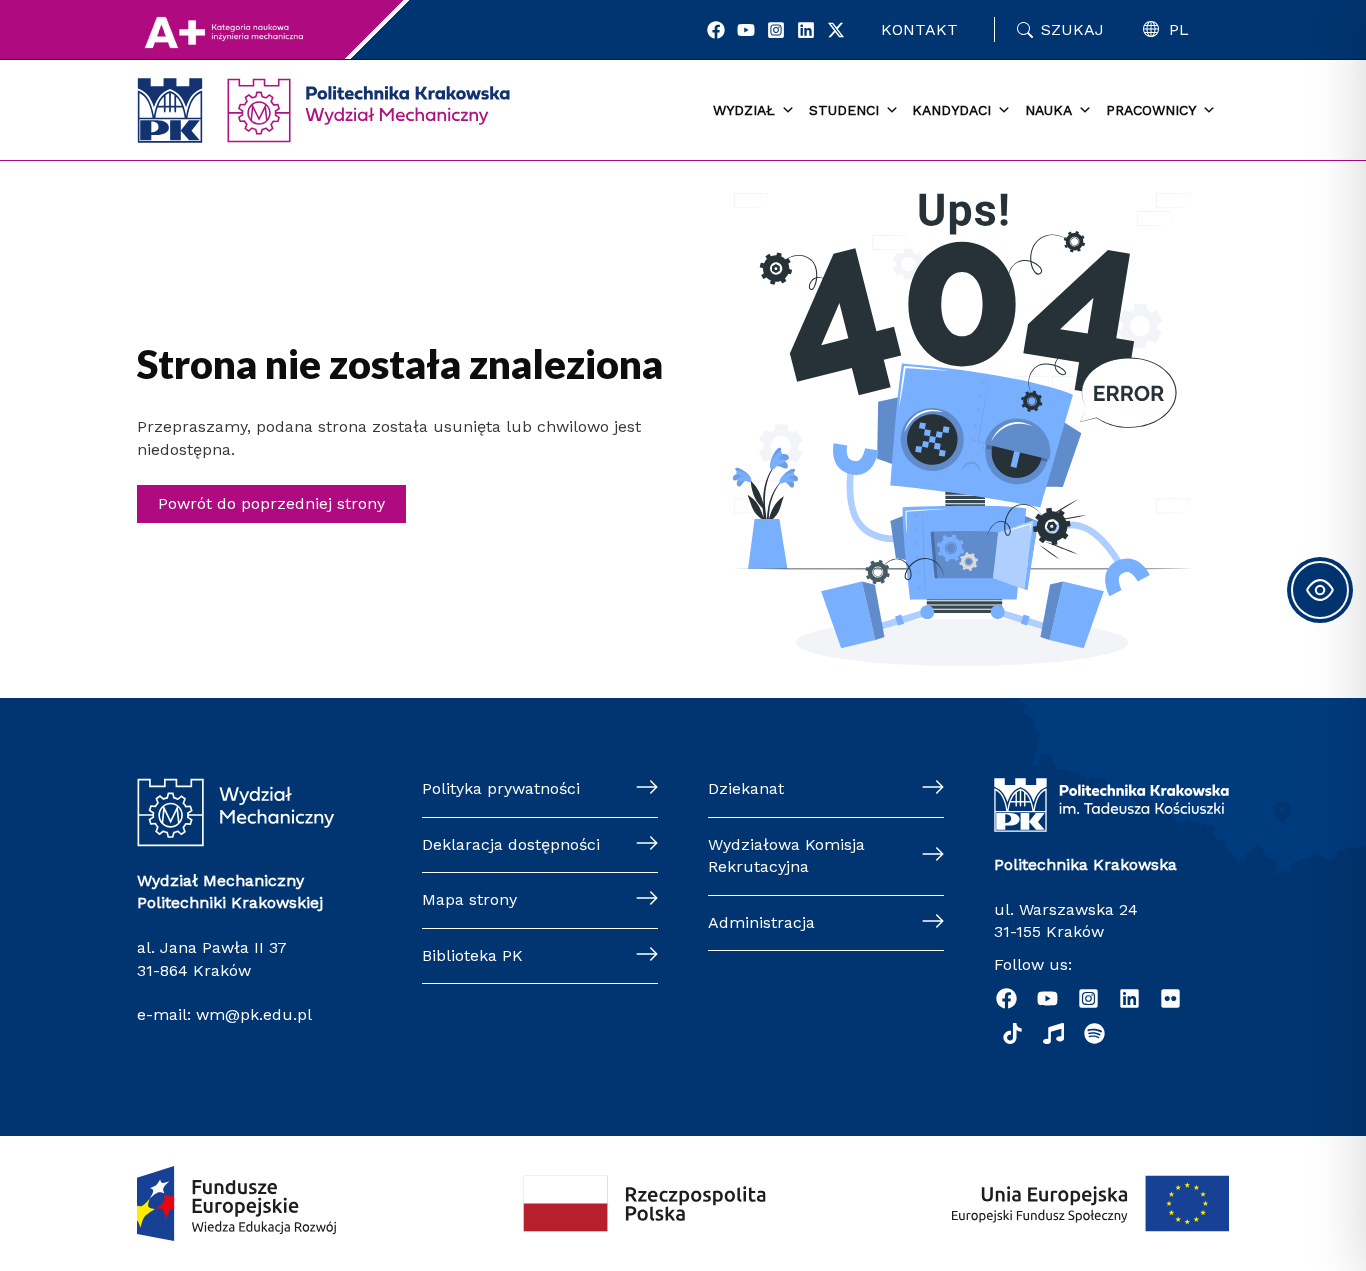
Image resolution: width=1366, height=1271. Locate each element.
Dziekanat (746, 788)
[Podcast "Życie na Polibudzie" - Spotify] (1094, 1033)
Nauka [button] (1048, 110)
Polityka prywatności (501, 788)
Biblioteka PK (472, 955)
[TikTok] (1012, 1033)
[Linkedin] (806, 30)
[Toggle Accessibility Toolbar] (1320, 590)
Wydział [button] (744, 110)
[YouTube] (746, 30)
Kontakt (919, 29)
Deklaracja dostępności (511, 844)
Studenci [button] (844, 110)
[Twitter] (836, 30)
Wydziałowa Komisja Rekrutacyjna (786, 855)
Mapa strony (469, 899)
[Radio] (1053, 1033)
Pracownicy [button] (1151, 110)
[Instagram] (776, 30)
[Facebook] (716, 30)
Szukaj (1072, 29)
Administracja (761, 922)
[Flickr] (1170, 998)
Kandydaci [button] (951, 110)
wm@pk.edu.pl (254, 1014)
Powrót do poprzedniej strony (271, 503)
